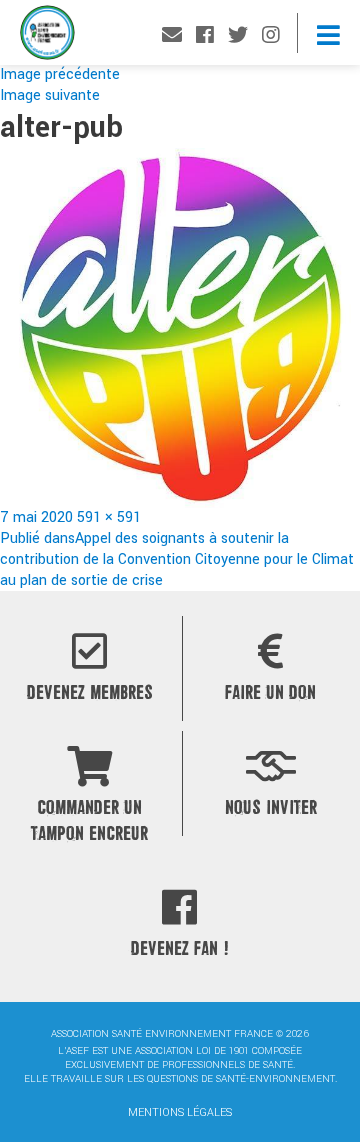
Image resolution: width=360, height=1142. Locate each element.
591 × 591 (109, 517)
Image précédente (60, 74)
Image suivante (50, 95)
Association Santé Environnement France (47, 37)
